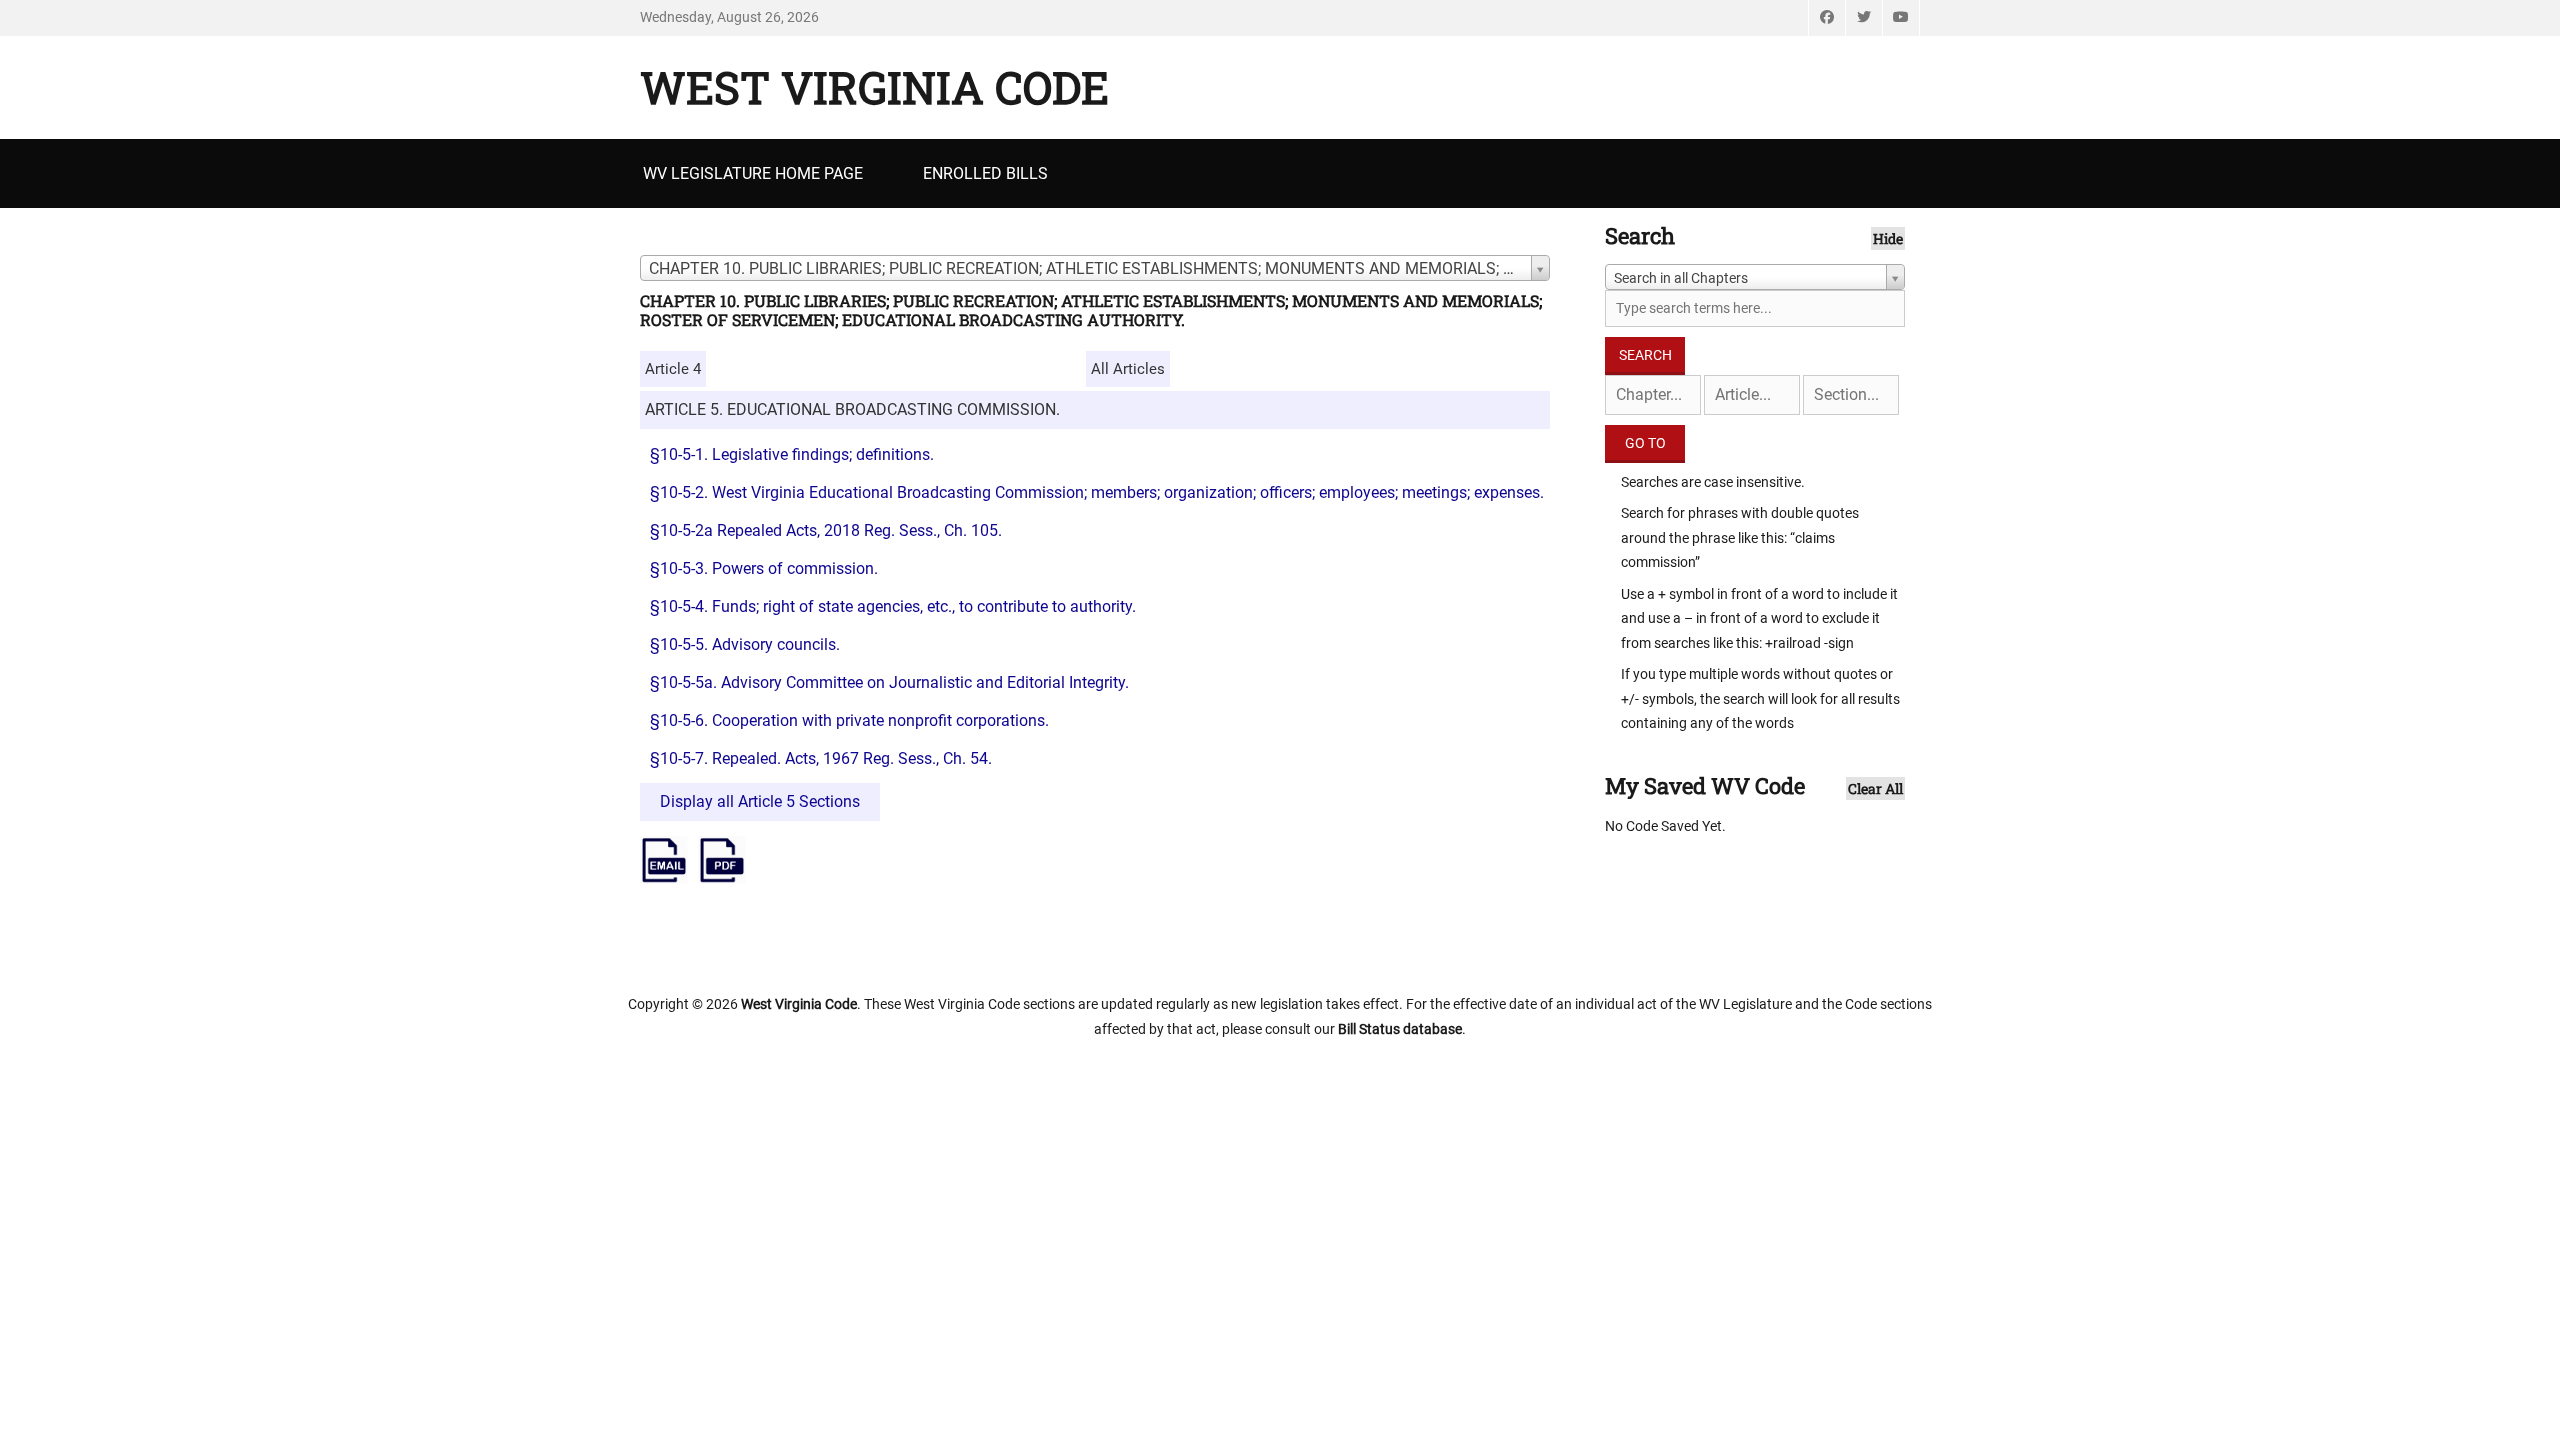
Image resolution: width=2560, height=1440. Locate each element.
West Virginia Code (874, 87)
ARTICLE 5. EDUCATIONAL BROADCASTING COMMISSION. (852, 409)
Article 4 (673, 369)
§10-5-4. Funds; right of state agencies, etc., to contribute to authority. (893, 606)
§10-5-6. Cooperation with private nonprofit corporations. (849, 720)
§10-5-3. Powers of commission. (764, 568)
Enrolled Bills (985, 173)
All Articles (1128, 369)
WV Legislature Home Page (753, 173)
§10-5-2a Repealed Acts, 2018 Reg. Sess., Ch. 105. (830, 530)
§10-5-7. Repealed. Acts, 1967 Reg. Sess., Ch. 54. (821, 758)
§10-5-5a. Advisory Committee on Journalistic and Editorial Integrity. (889, 682)
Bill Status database (1400, 1029)
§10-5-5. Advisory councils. (745, 644)
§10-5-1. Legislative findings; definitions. (792, 454)
